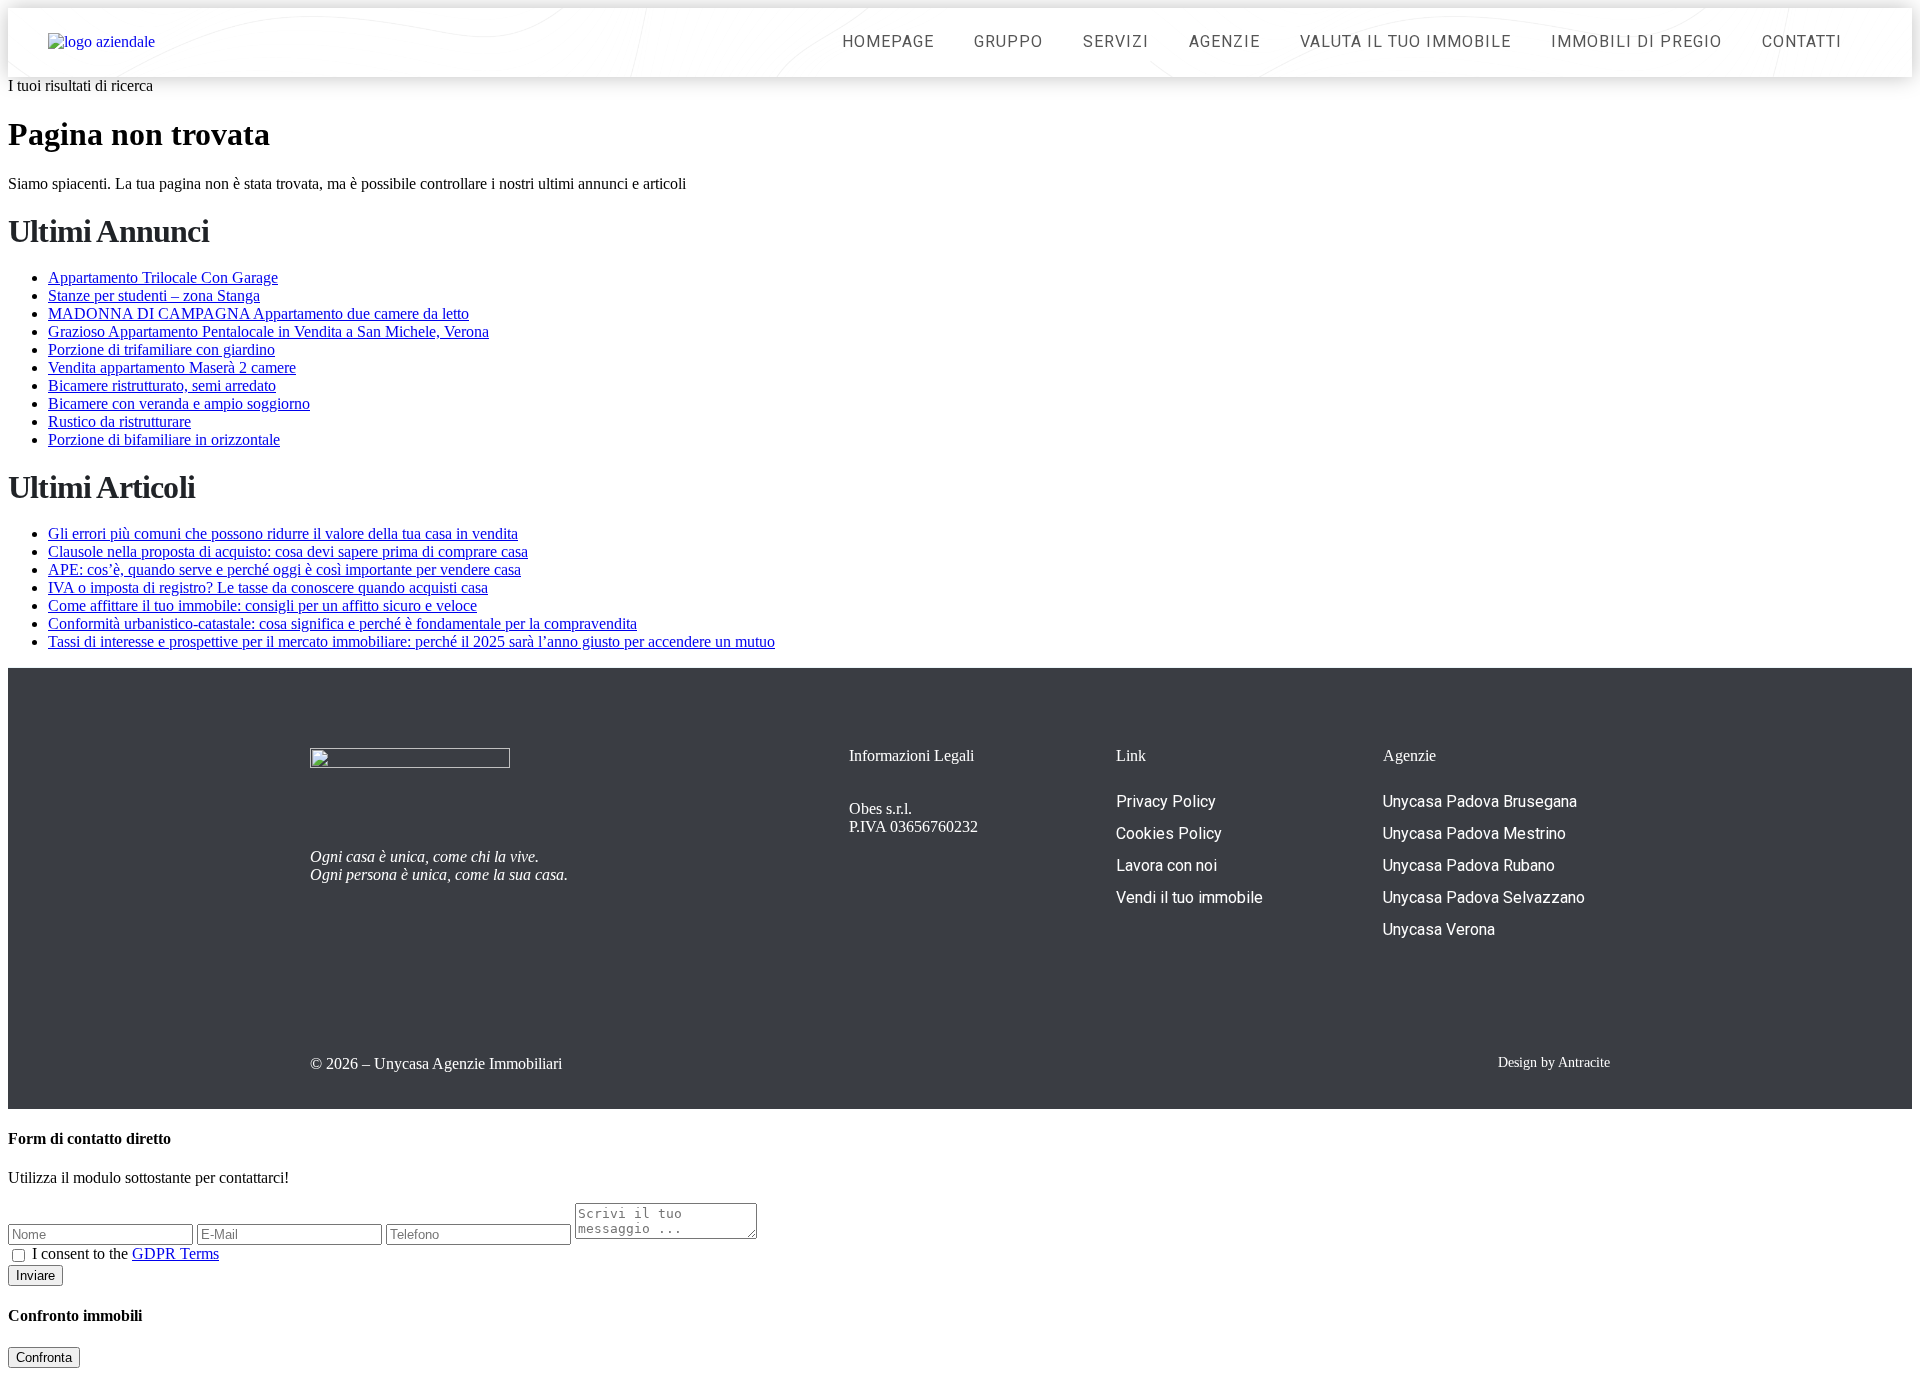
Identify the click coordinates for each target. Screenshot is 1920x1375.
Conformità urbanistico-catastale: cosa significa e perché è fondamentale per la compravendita (342, 623)
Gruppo (1008, 41)
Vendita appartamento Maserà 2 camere (172, 367)
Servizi (1116, 41)
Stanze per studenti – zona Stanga (154, 295)
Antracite (1584, 1062)
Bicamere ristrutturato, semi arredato (162, 385)
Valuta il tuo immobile (1405, 41)
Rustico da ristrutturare (119, 421)
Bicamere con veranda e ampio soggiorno (179, 403)
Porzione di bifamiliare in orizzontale (164, 439)
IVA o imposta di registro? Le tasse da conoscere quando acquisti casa (268, 587)
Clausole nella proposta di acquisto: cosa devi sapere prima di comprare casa (288, 551)
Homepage (888, 41)
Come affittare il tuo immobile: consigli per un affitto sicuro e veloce (262, 605)
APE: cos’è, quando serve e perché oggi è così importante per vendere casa (284, 569)
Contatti (1802, 41)
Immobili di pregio (1636, 41)
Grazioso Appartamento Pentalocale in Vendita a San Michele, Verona (268, 331)
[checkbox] (18, 1255)
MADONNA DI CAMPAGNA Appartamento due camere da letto (258, 313)
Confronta (44, 1357)
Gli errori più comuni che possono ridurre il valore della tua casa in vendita (283, 533)
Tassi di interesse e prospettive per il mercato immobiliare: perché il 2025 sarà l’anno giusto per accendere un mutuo (411, 641)
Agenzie (1224, 41)
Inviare (35, 1275)
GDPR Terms (175, 1253)
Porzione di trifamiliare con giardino (161, 349)
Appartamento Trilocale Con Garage (163, 277)
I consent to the (125, 1253)
